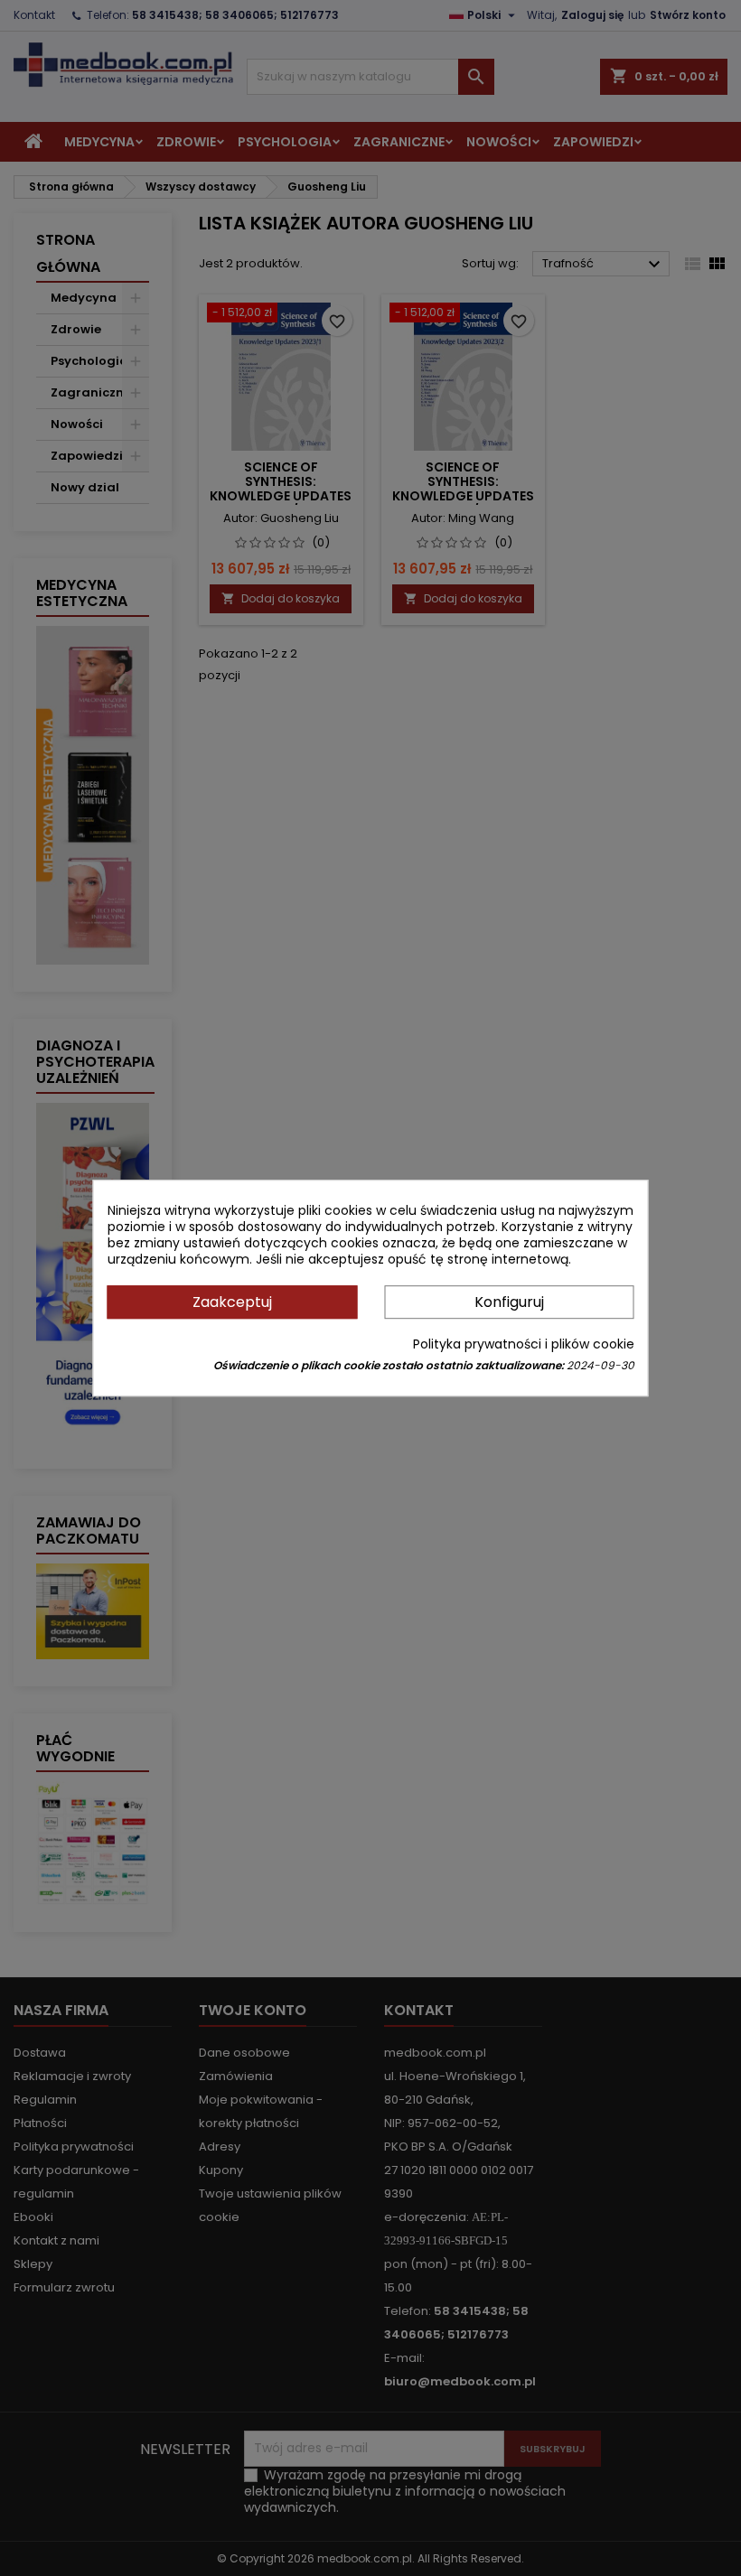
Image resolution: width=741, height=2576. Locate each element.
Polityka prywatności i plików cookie (524, 1344)
